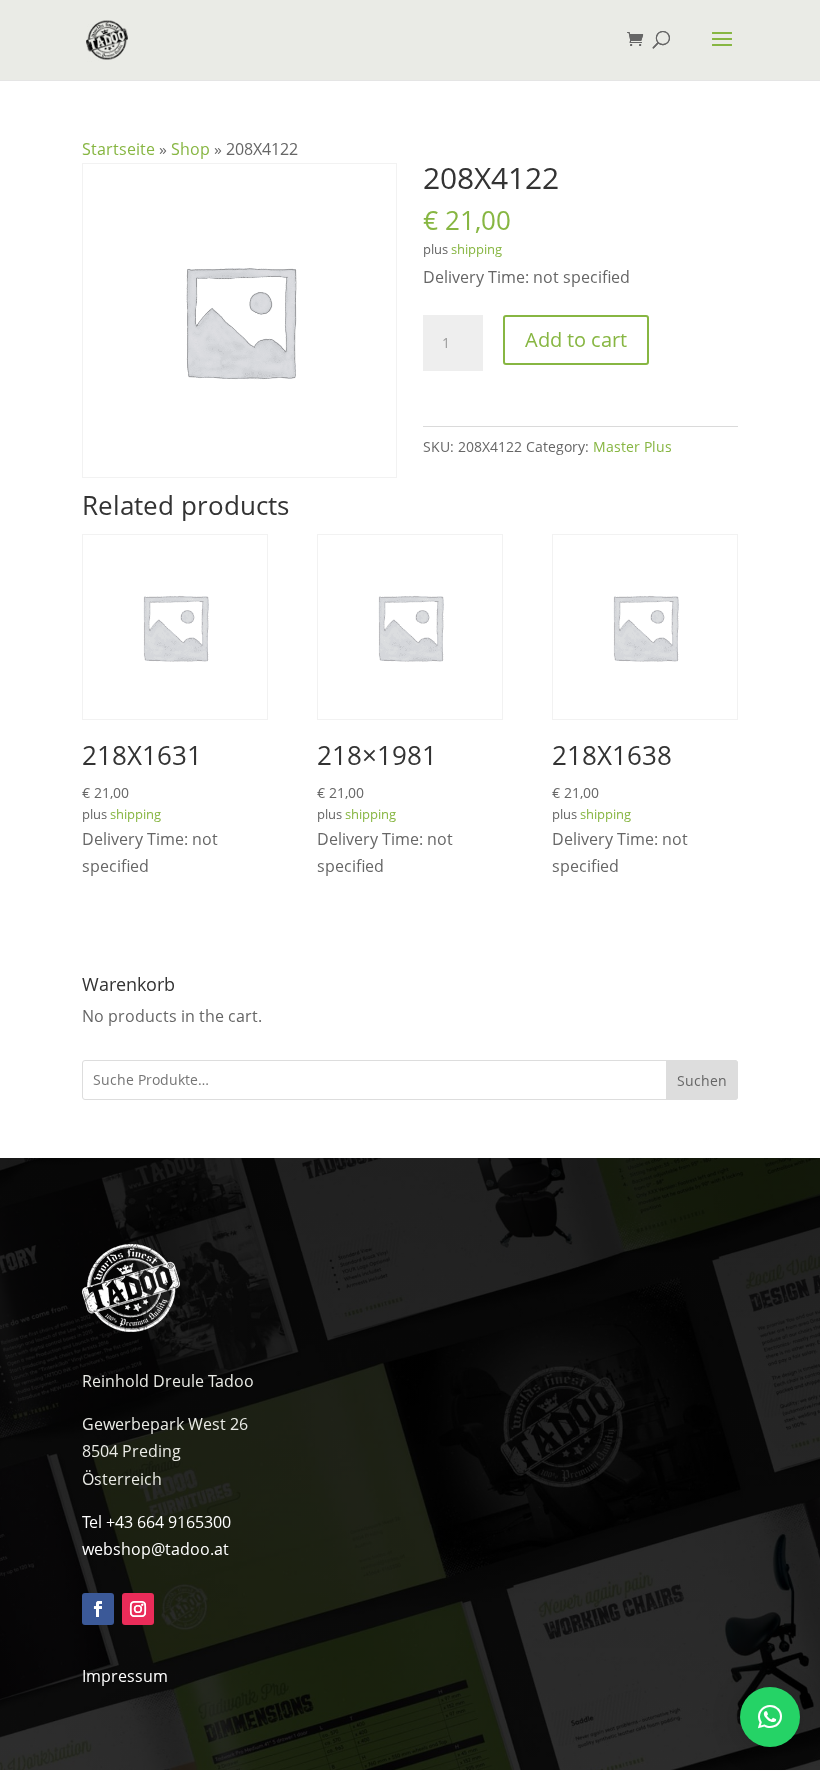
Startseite (118, 149)
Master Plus (632, 446)
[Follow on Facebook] (98, 1609)
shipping (476, 249)
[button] (770, 1717)
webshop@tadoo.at (155, 1549)
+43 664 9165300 (168, 1522)
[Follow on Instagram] (138, 1609)
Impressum (125, 1676)
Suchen (702, 1080)
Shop (190, 149)
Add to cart (576, 339)
